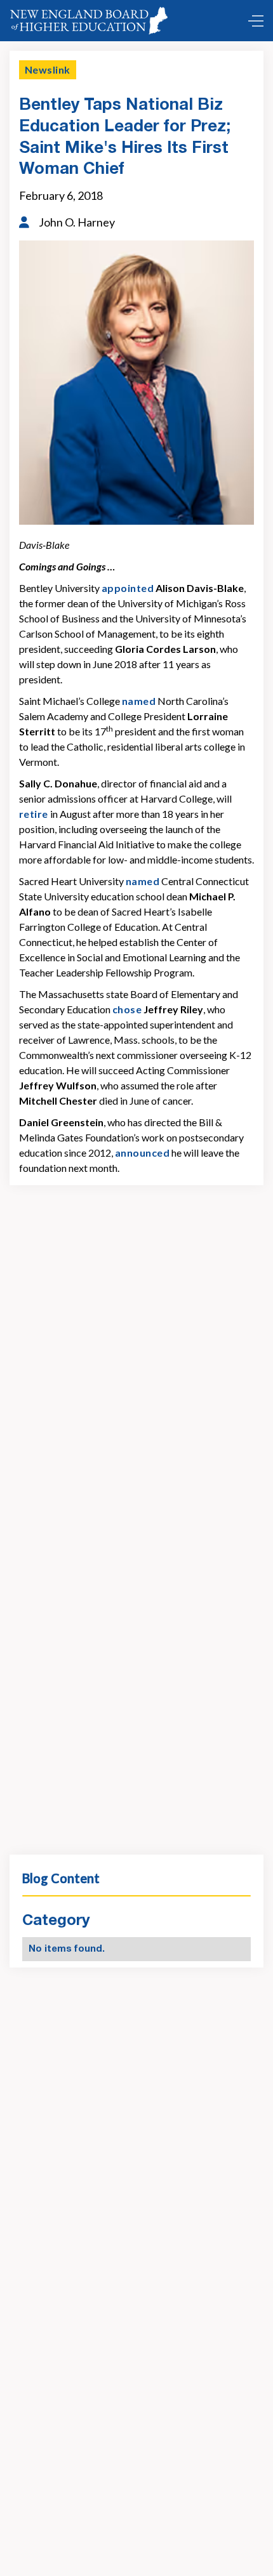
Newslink (48, 69)
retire (34, 814)
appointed (128, 588)
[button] (253, 21)
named (139, 701)
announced (142, 1153)
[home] (91, 21)
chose (127, 1009)
